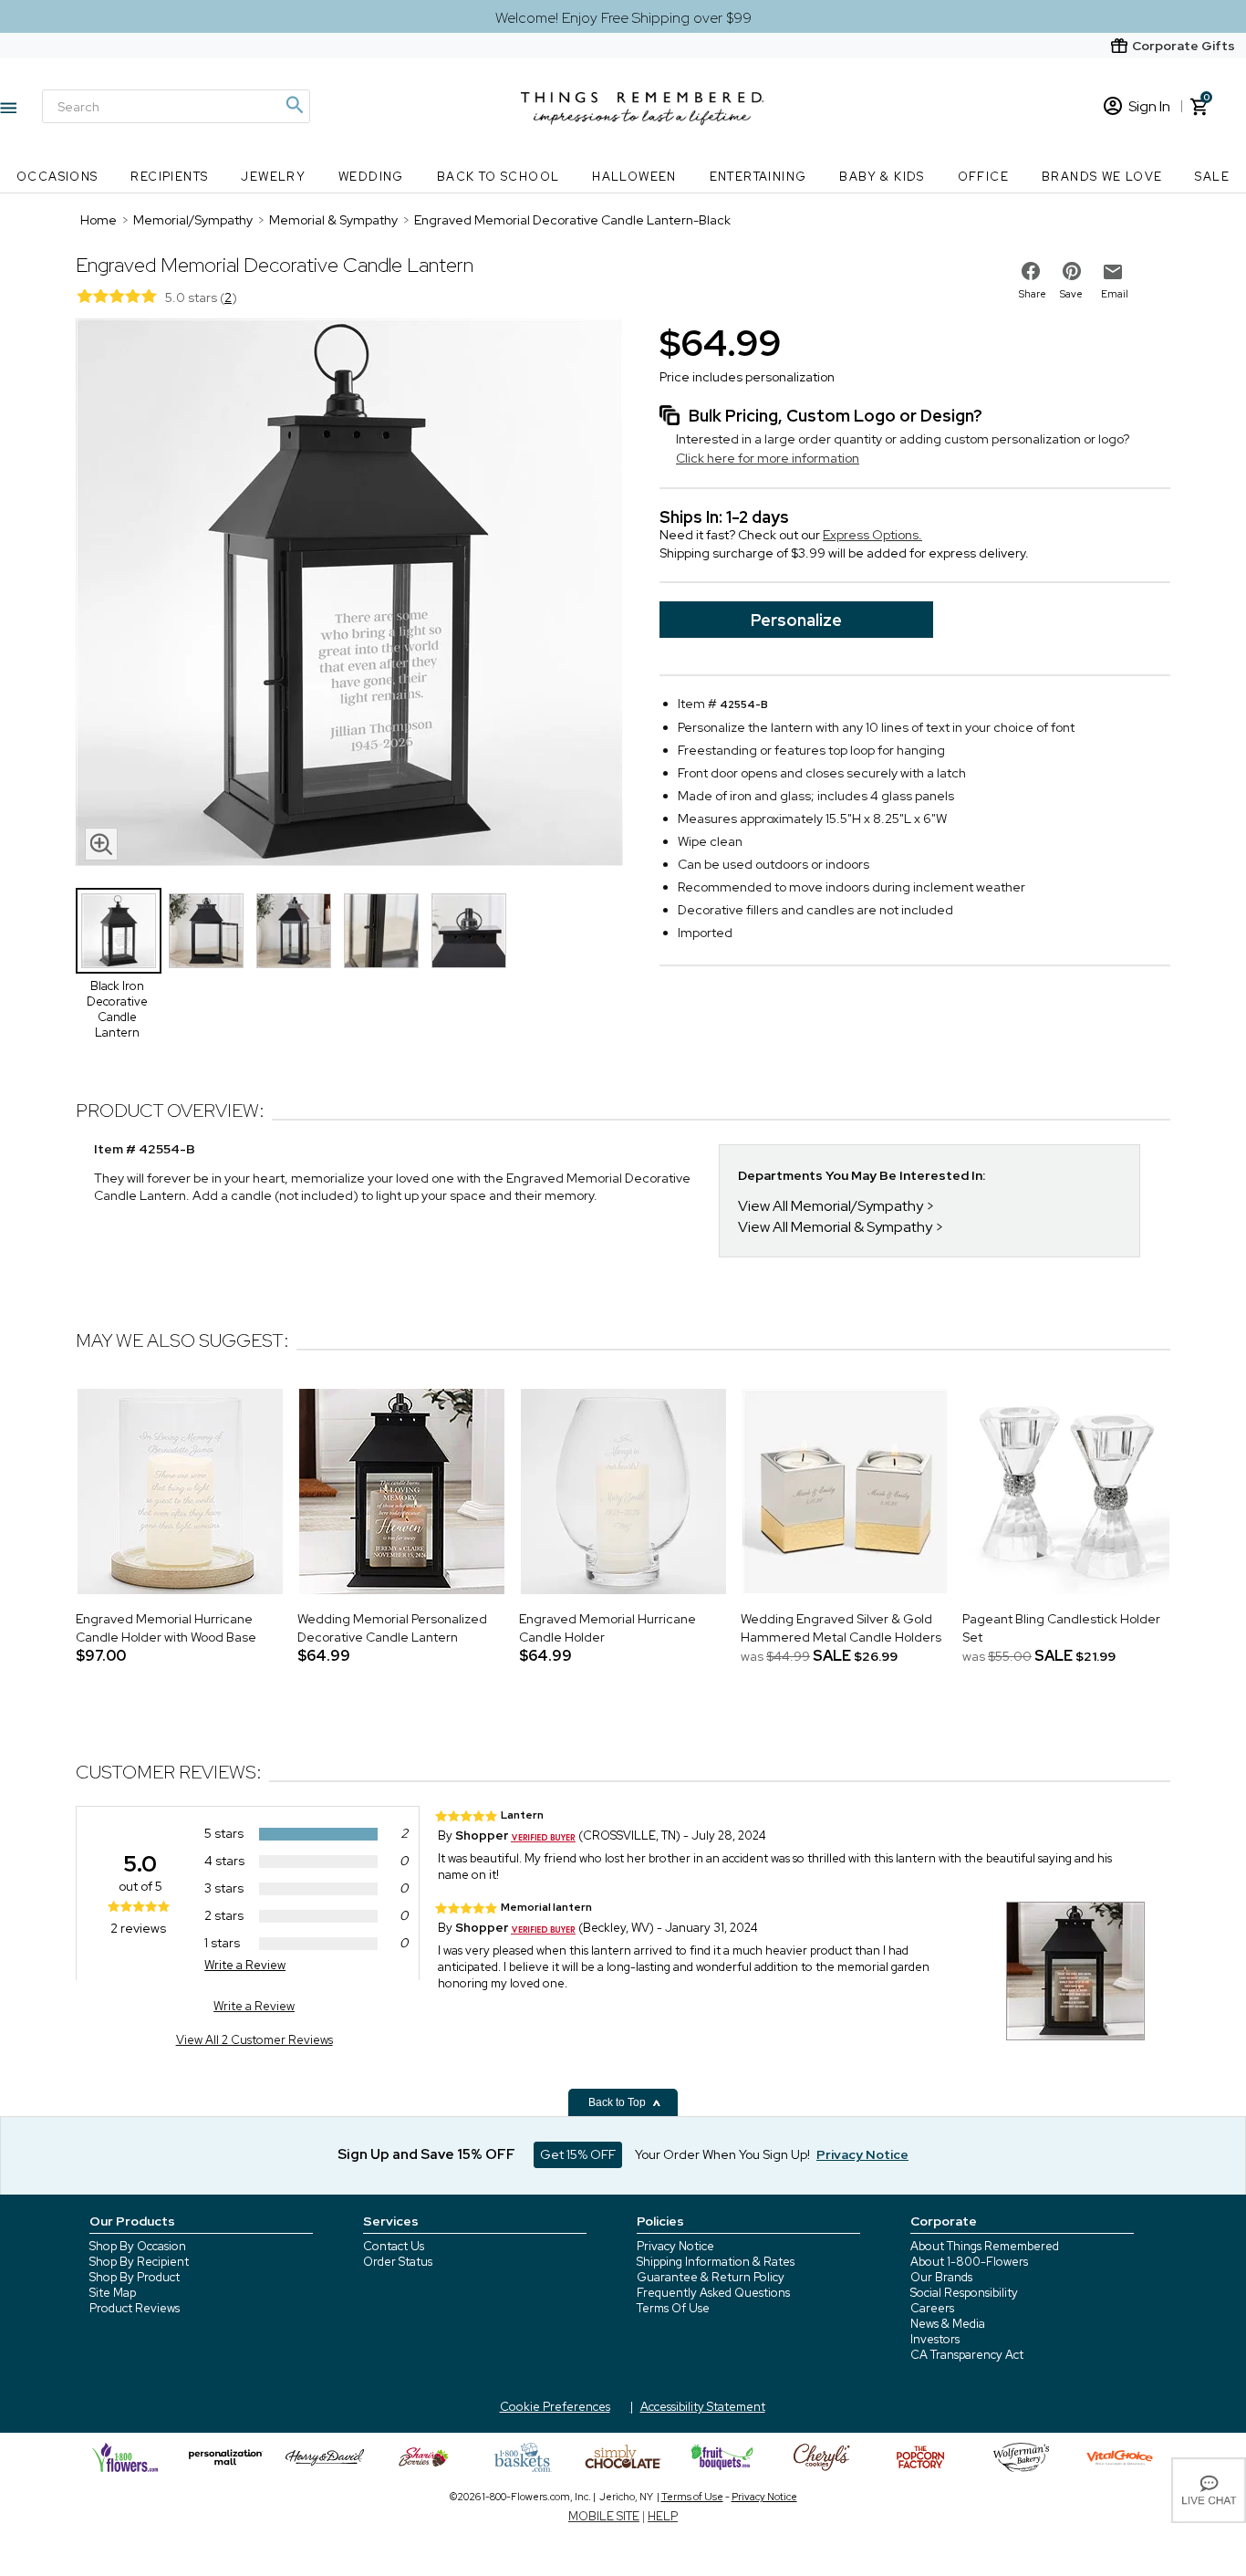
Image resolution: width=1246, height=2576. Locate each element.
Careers (932, 2308)
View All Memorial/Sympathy (831, 1206)
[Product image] (349, 594)
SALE (1212, 177)
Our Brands (941, 2277)
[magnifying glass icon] (101, 844)
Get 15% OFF (578, 2154)
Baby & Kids (882, 177)
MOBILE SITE (604, 2516)
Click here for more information (768, 458)
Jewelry (273, 177)
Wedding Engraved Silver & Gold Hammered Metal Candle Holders (841, 1628)
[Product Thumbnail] (119, 931)
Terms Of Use (673, 2308)
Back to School (498, 177)
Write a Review (245, 1965)
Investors (935, 2339)
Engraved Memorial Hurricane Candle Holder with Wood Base (166, 1628)
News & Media (948, 2324)
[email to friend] (1113, 272)
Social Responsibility (964, 2293)
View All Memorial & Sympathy (835, 1227)
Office (983, 177)
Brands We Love (1102, 177)
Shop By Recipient (139, 2262)
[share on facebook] (1031, 271)
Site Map (113, 2293)
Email (1115, 294)
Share (1033, 294)
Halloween (634, 177)
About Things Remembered (985, 2246)
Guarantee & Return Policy (711, 2277)
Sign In (1149, 106)
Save (1071, 294)
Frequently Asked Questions (713, 2293)
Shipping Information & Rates (716, 2262)
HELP (663, 2516)
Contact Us (394, 2246)
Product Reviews (135, 2308)
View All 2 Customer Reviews (254, 2040)
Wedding (371, 177)
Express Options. (872, 535)
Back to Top (618, 2102)
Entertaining (758, 177)
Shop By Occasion (138, 2246)
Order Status (398, 2262)
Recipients (169, 177)
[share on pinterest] (1072, 271)
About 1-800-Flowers (969, 2262)
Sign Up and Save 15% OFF (426, 2154)
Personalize (796, 620)
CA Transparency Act (967, 2355)
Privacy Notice (675, 2246)
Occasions (57, 177)
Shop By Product (135, 2277)
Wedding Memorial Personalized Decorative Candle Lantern (392, 1628)
